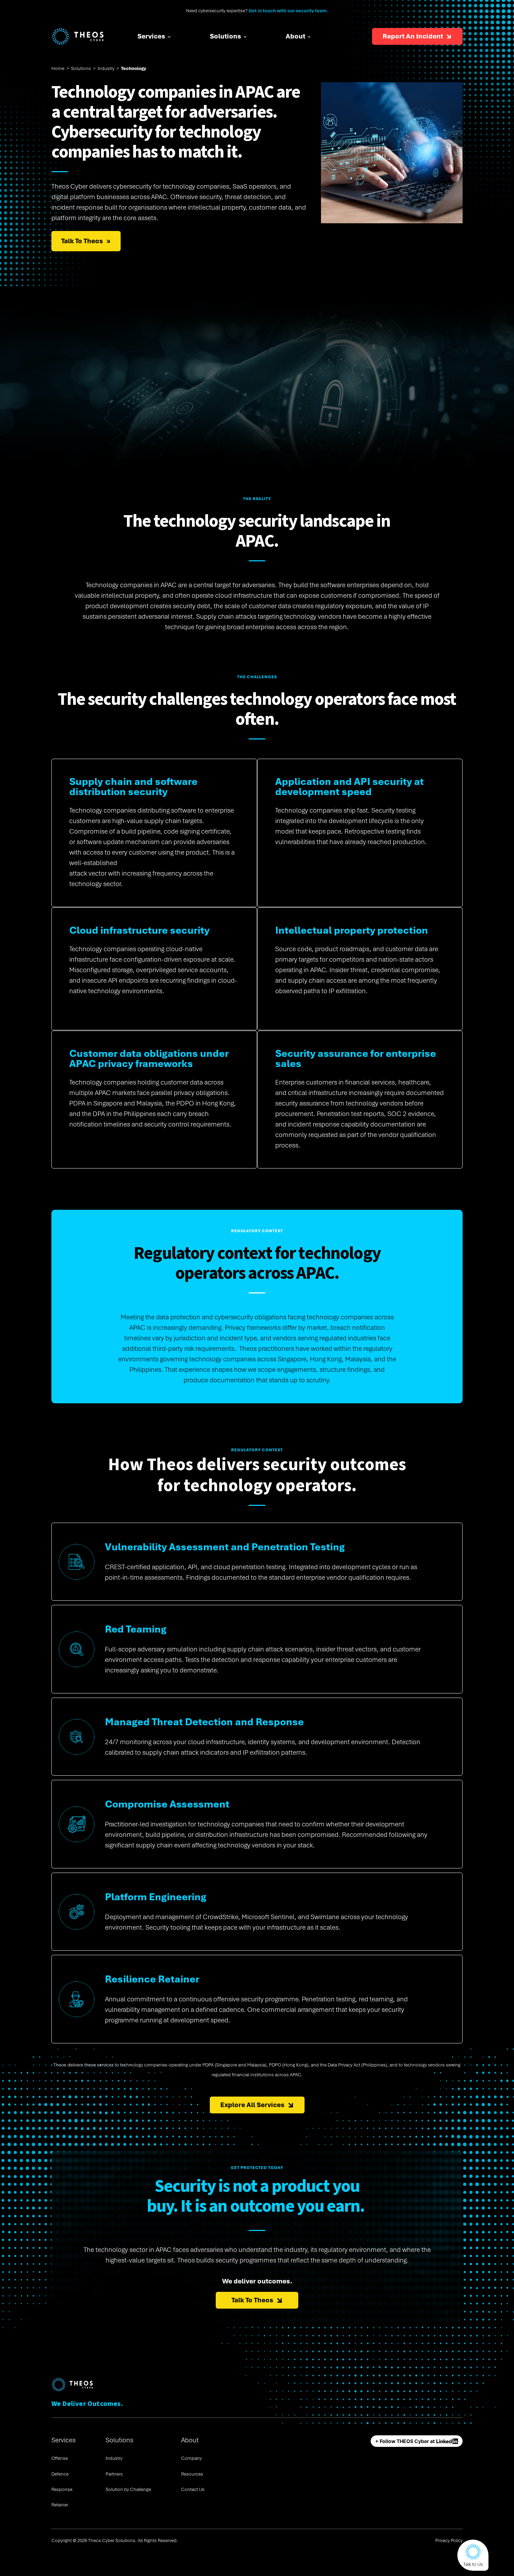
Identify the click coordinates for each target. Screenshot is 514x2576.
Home (58, 68)
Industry (106, 68)
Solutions (226, 36)
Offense (60, 2458)
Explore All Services (252, 2105)
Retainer (60, 2505)
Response (62, 2489)
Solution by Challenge (128, 2489)
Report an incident (413, 36)
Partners (114, 2474)
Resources (192, 2474)
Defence (60, 2474)
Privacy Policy (449, 2540)
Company (191, 2458)
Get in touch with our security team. (288, 11)
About (295, 36)
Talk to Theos (82, 241)
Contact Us (193, 2489)
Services (151, 36)
